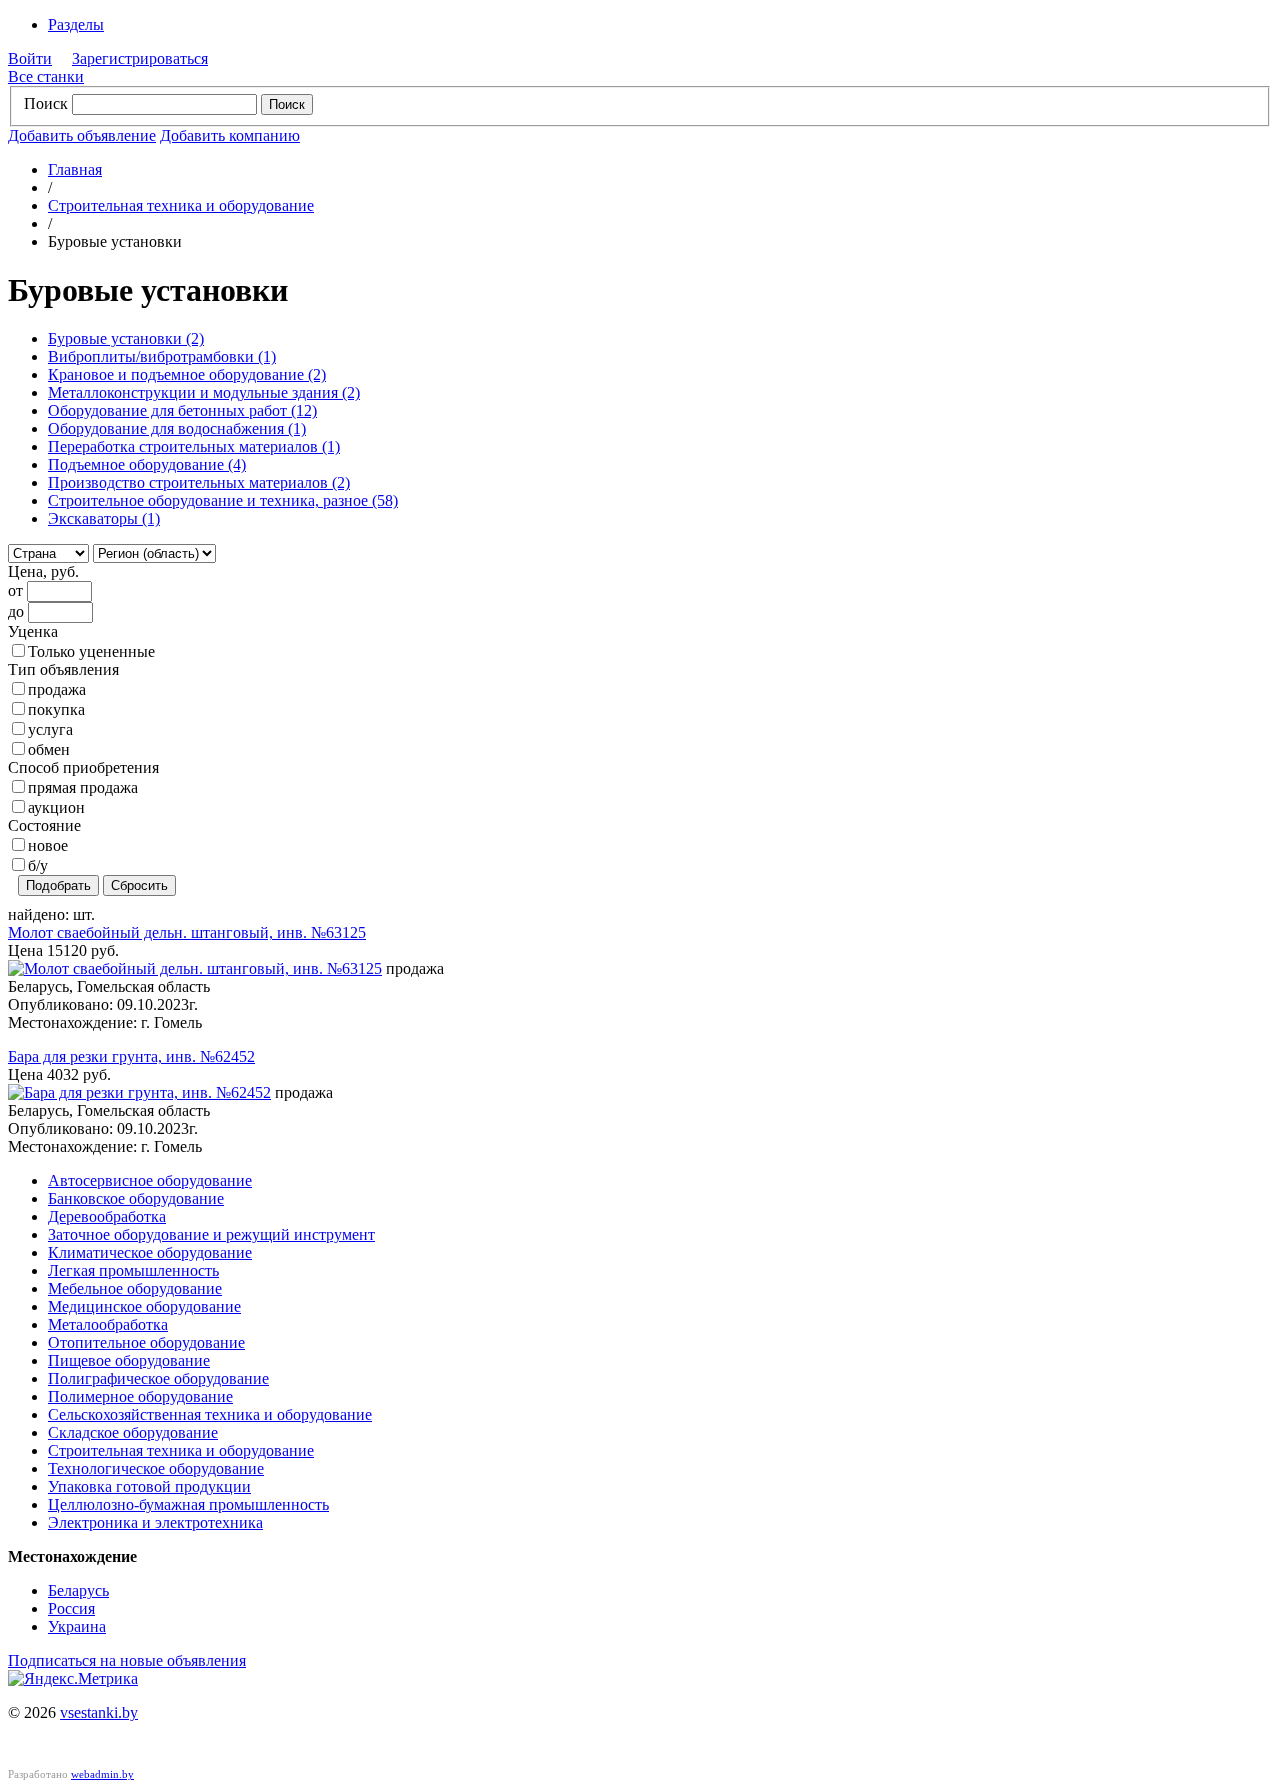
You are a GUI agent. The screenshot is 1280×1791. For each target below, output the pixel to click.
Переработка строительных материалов (194, 446)
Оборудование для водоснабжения (177, 428)
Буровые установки (126, 338)
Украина (77, 1626)
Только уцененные (91, 651)
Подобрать (58, 885)
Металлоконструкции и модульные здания (204, 392)
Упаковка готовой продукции (149, 1486)
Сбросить (139, 885)
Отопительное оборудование (146, 1342)
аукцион (56, 807)
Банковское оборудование (136, 1198)
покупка (56, 709)
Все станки (46, 76)
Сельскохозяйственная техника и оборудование (210, 1414)
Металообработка (108, 1324)
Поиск (46, 103)
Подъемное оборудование (147, 464)
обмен (49, 749)
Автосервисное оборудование (150, 1180)
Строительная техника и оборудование (181, 205)
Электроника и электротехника (155, 1522)
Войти (30, 58)
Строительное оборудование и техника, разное (223, 500)
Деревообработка (107, 1216)
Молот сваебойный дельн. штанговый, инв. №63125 (187, 932)
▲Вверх (1228, 1142)
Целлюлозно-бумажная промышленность (188, 1504)
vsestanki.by (99, 1712)
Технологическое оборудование (156, 1468)
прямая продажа (83, 787)
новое (48, 845)
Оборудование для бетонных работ (182, 410)
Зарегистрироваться (140, 58)
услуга (50, 729)
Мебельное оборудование (135, 1288)
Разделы (76, 24)
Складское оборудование (133, 1432)
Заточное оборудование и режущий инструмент (211, 1234)
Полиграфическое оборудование (158, 1378)
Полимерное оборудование (140, 1396)
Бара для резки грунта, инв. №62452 (131, 1056)
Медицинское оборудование (144, 1306)
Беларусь (78, 1590)
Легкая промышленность (133, 1270)
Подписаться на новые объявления (127, 1660)
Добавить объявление (82, 135)
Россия (71, 1608)
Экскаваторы (104, 518)
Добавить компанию (230, 135)
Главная (75, 169)
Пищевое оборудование (129, 1360)
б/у (38, 865)
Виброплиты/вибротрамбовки (162, 356)
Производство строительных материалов (199, 482)
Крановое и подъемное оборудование (187, 374)
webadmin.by (102, 1774)
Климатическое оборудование (150, 1252)
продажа (57, 689)
